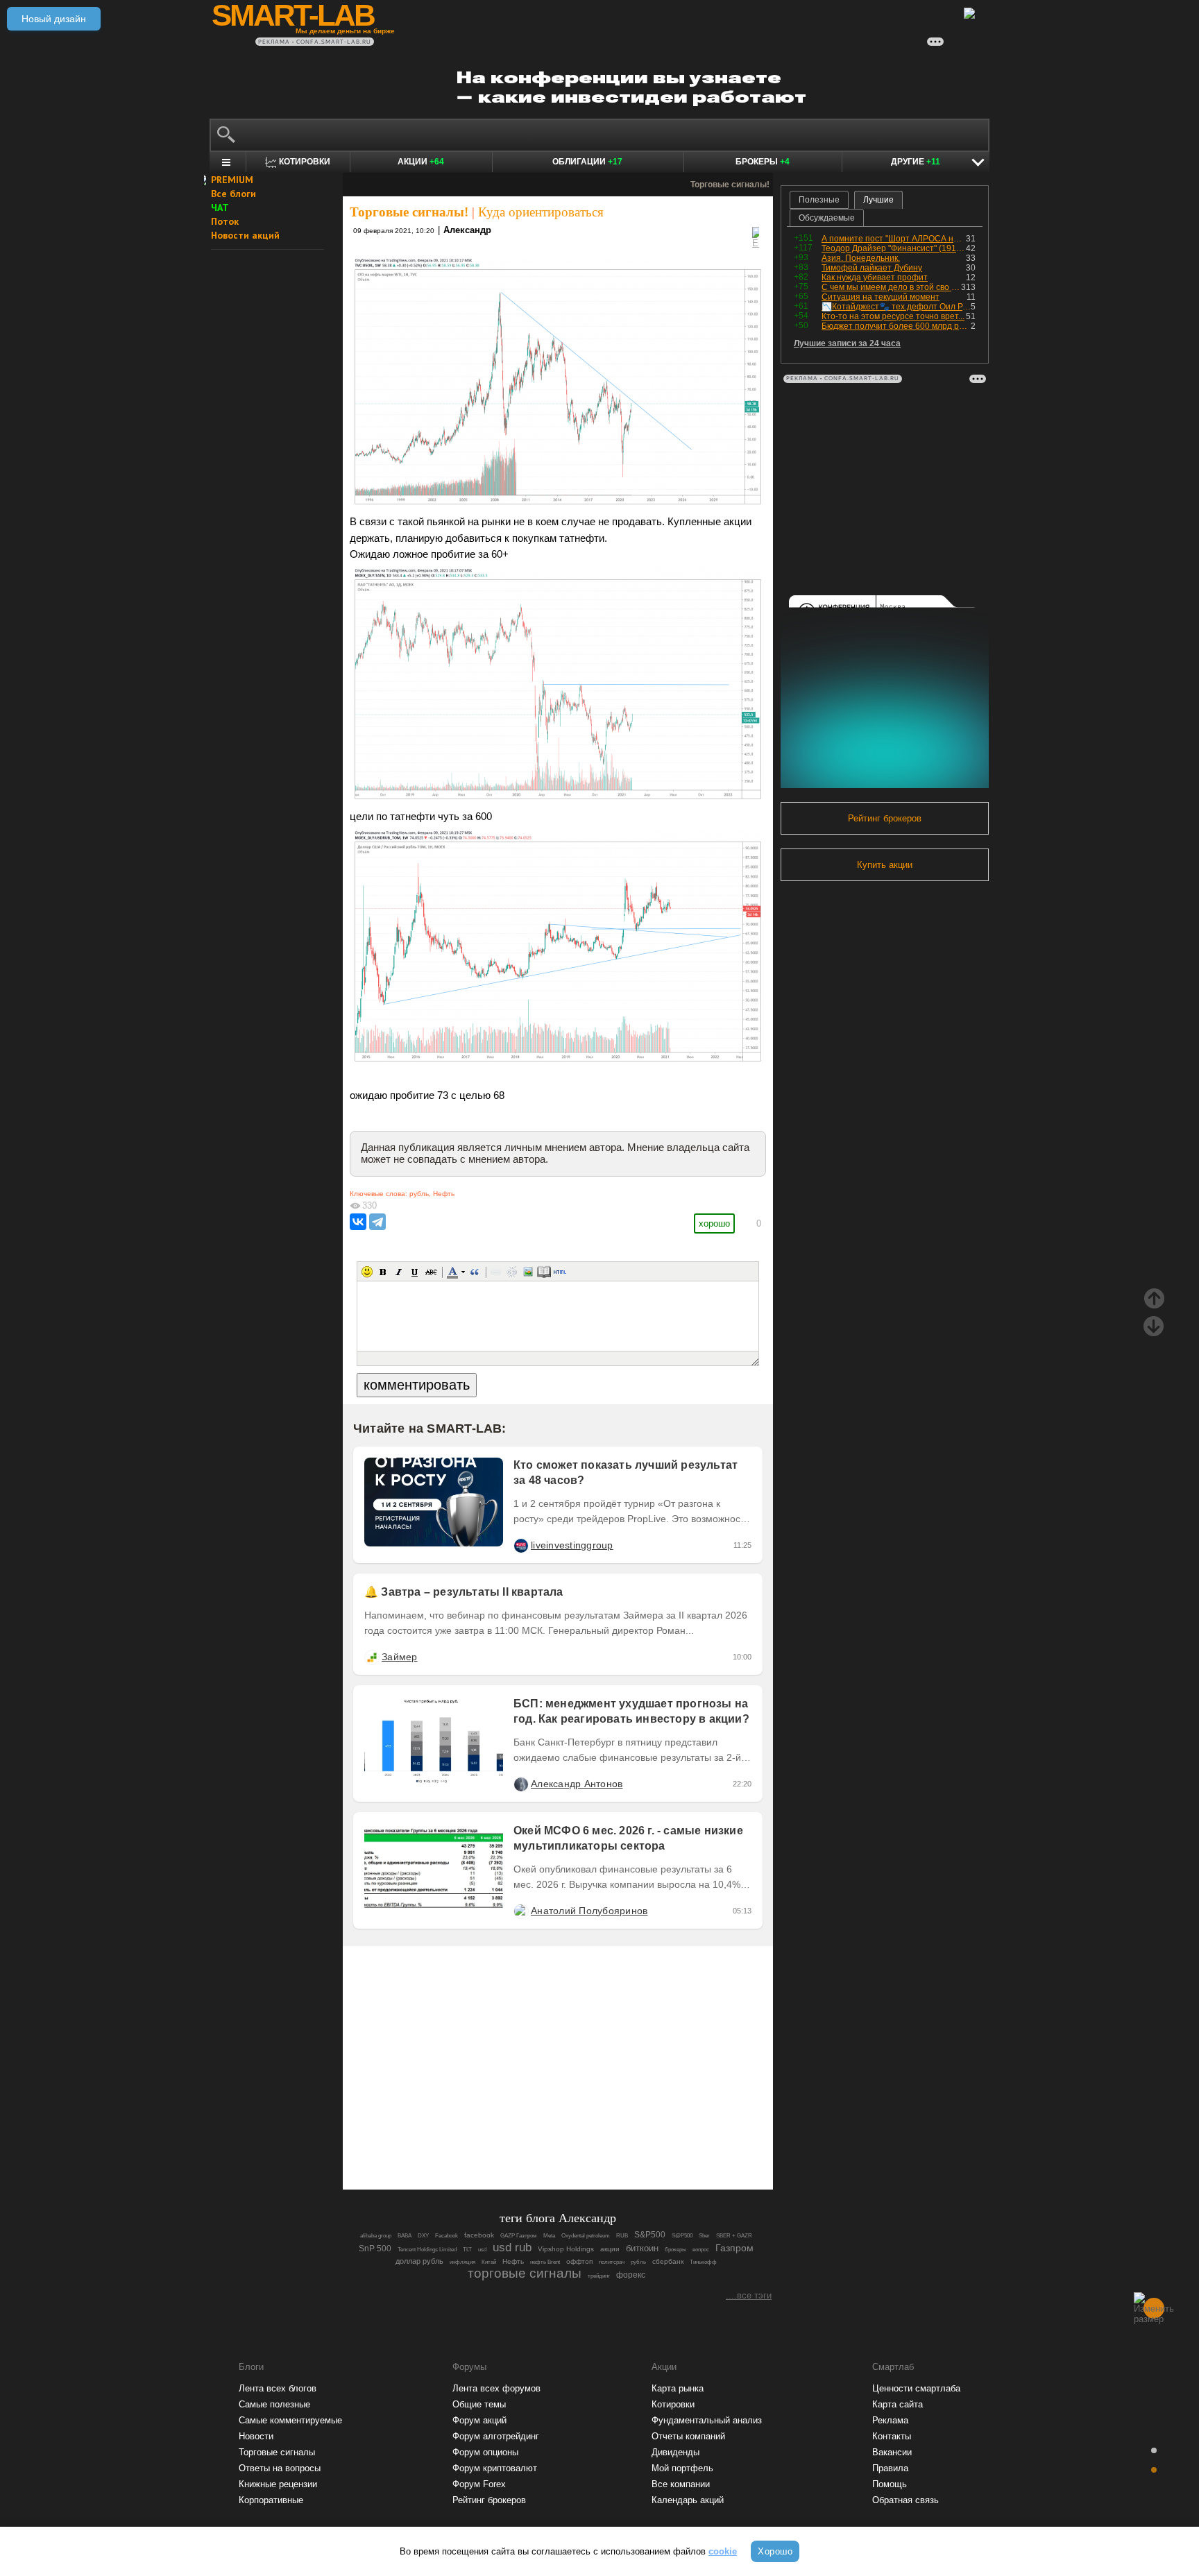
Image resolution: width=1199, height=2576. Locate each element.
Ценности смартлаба (916, 2388)
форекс (631, 2275)
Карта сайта (898, 2404)
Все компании (681, 2484)
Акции (421, 162)
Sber (704, 2236)
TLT (467, 2250)
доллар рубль (419, 2261)
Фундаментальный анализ (707, 2420)
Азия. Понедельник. (861, 258)
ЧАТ (220, 207)
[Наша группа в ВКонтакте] (581, 2141)
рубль (419, 1194)
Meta (549, 2236)
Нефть (444, 1194)
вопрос (701, 2250)
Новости (256, 2436)
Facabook (447, 2236)
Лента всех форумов (496, 2388)
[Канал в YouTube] (629, 2141)
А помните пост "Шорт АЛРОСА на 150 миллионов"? (894, 239)
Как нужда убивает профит (875, 278)
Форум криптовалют (495, 2468)
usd (482, 2250)
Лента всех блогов (278, 2388)
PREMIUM (232, 180)
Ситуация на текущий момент (881, 297)
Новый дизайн (54, 19)
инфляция (462, 2262)
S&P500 (650, 2234)
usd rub (512, 2247)
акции (610, 2249)
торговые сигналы (525, 2273)
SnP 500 (375, 2248)
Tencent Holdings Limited (427, 2250)
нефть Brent (545, 2262)
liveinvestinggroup (572, 1545)
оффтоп (579, 2261)
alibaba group (376, 2236)
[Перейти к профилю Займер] (371, 1657)
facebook (479, 2235)
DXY (423, 2236)
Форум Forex (479, 2484)
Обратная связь (905, 2500)
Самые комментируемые (290, 2420)
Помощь (890, 2484)
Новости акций (245, 235)
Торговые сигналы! (409, 212)
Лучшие (878, 200)
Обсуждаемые (827, 218)
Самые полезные (274, 2404)
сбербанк (668, 2261)
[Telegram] (377, 1222)
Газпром (734, 2248)
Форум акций (479, 2420)
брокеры (675, 2250)
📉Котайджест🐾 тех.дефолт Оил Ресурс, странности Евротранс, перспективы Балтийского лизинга (896, 307)
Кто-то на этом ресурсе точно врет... (893, 316)
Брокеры (763, 162)
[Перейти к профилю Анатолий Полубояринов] (520, 1911)
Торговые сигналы (277, 2452)
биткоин (642, 2248)
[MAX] (534, 2141)
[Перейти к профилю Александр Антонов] (520, 1784)
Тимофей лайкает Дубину (872, 268)
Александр (467, 230)
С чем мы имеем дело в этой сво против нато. (891, 287)
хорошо (714, 1223)
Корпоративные (271, 2500)
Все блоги (233, 194)
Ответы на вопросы (280, 2468)
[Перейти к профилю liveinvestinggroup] (520, 1545)
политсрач (612, 2262)
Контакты (892, 2436)
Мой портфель (682, 2468)
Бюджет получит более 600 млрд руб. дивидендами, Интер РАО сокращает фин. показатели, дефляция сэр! (896, 326)
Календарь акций (688, 2500)
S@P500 (682, 2236)
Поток (225, 221)
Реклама (890, 2420)
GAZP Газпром (519, 2236)
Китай (489, 2262)
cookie (723, 2551)
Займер (400, 1657)
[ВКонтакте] (358, 1222)
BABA (405, 2236)
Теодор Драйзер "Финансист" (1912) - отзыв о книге (894, 248)
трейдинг (599, 2276)
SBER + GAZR (734, 2236)
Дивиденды (675, 2452)
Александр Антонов (577, 1784)
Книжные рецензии (278, 2484)
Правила (890, 2468)
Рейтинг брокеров (885, 818)
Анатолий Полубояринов (589, 1911)
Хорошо (775, 2551)
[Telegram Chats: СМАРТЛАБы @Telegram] (487, 2141)
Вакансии (892, 2452)
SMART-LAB (293, 15)
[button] (367, 1272)
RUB (622, 2236)
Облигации (587, 162)
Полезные (819, 200)
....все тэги (749, 2295)
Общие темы (479, 2404)
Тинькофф (703, 2262)
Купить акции (885, 865)
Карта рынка (678, 2388)
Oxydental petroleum (586, 2236)
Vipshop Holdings (566, 2249)
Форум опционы (485, 2452)
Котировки (673, 2404)
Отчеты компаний (688, 2436)
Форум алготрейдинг (496, 2436)
